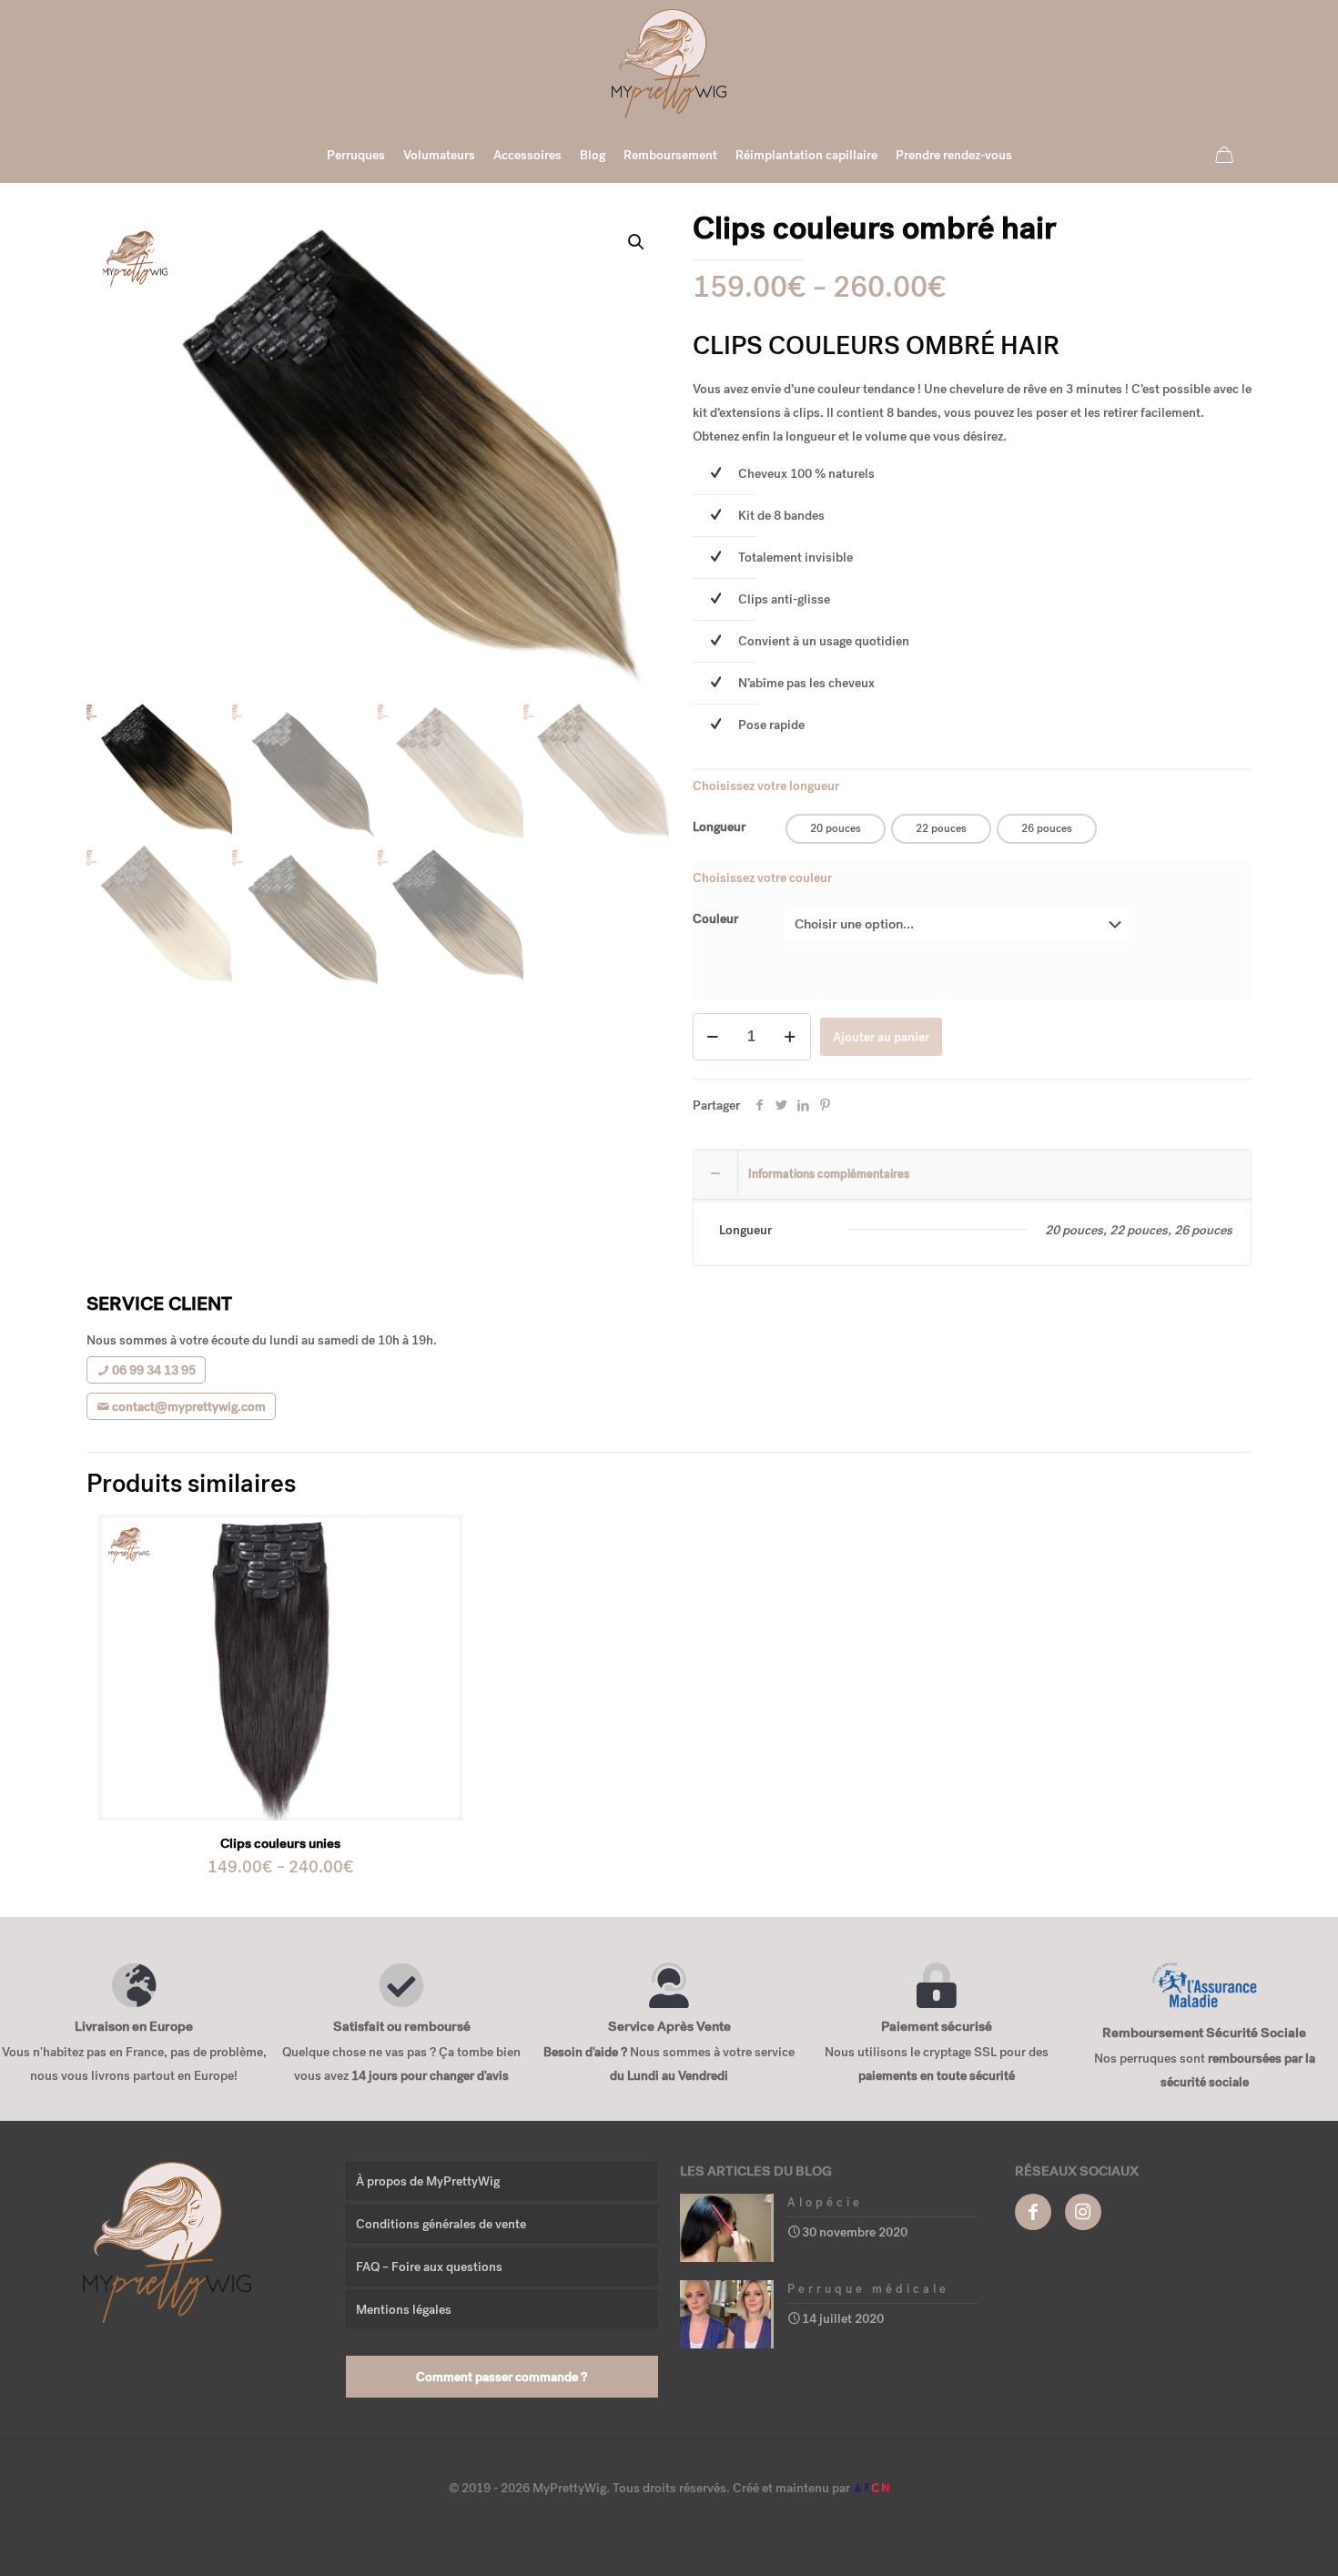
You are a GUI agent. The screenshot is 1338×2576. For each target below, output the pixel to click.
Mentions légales (404, 2309)
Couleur (715, 918)
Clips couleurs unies (280, 1843)
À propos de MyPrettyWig (428, 2181)
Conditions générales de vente (441, 2224)
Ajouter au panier (881, 1037)
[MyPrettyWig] (669, 64)
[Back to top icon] (1251, 2539)
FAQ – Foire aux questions (429, 2267)
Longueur (719, 827)
